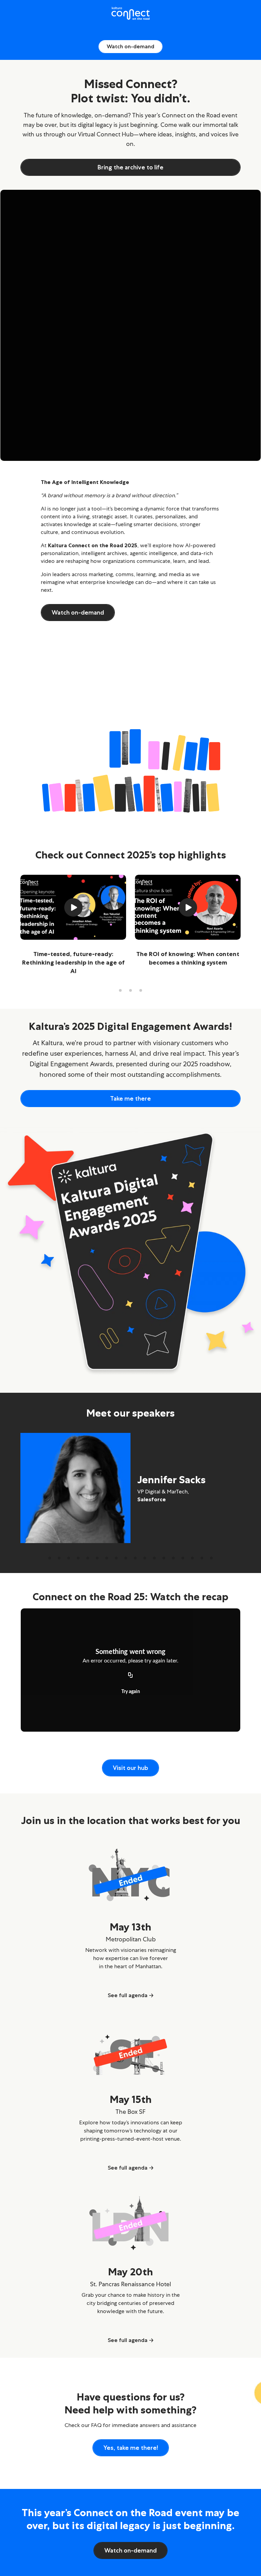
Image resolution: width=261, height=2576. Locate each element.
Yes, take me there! (131, 2448)
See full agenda (128, 1995)
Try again (131, 1692)
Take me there (130, 1099)
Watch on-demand (130, 46)
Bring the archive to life (130, 167)
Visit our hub (130, 1768)
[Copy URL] (130, 1676)
